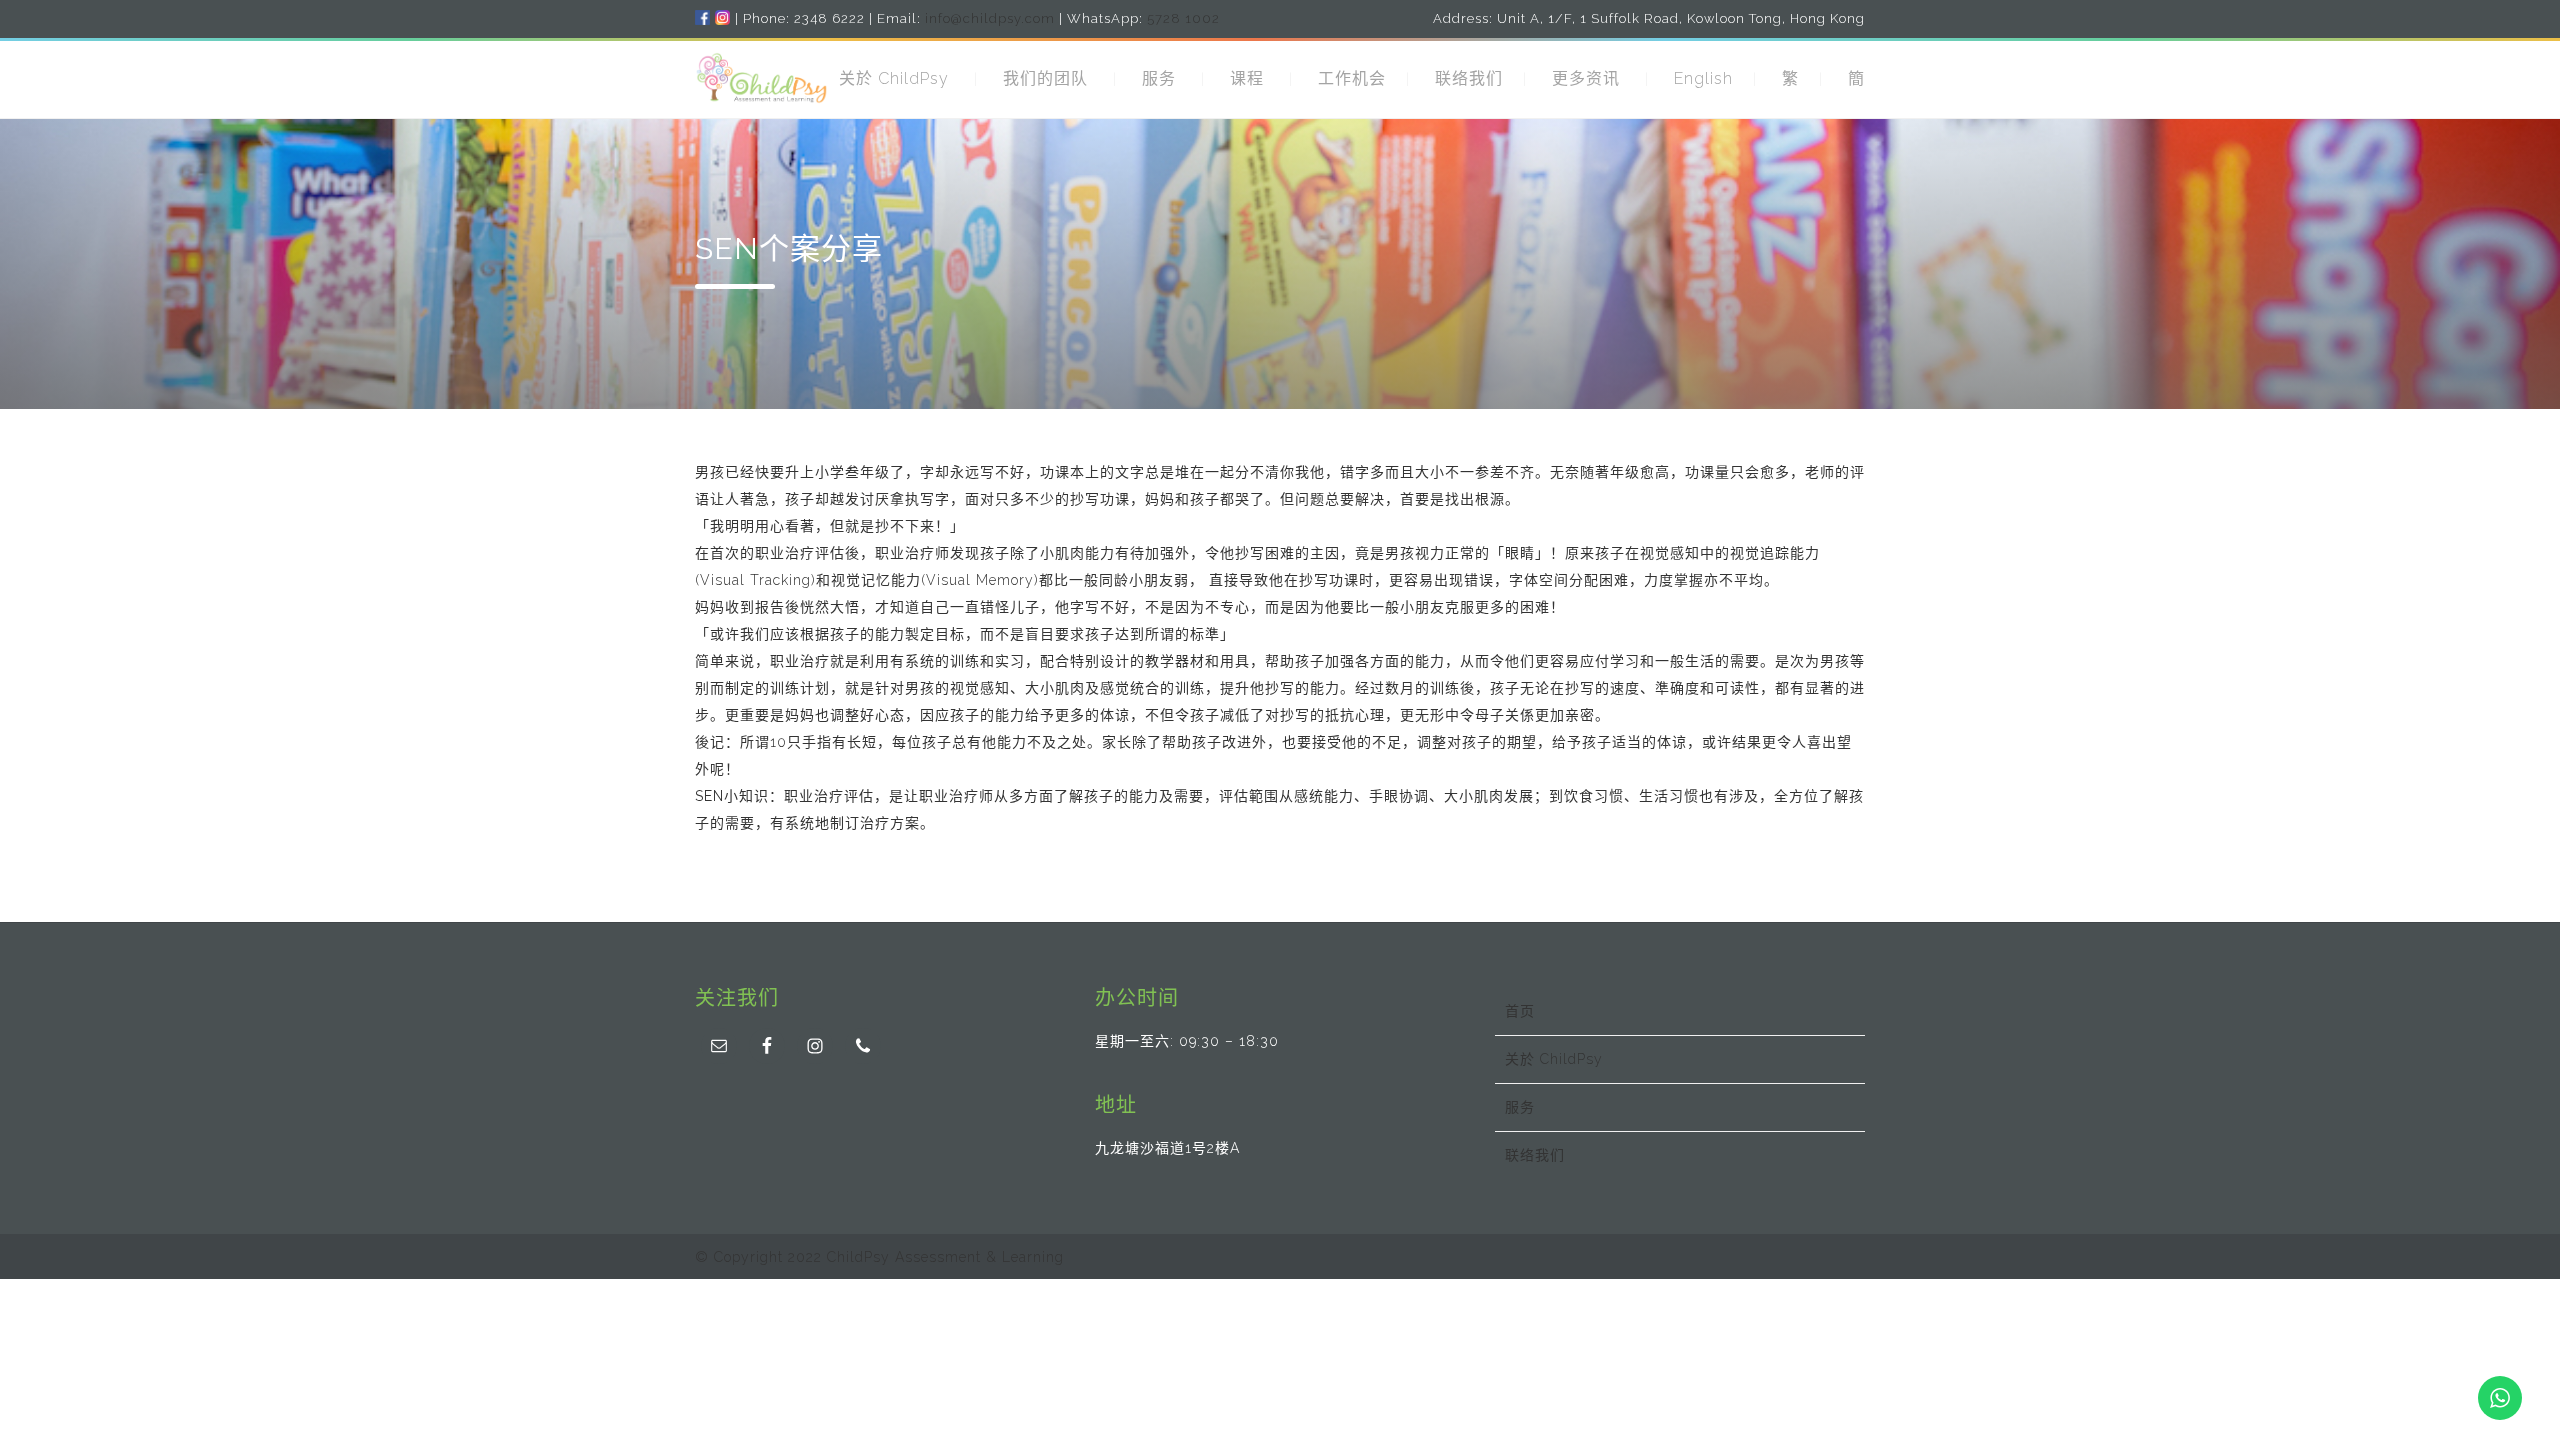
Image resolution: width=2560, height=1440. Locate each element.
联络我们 (1469, 78)
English (1703, 78)
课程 (1247, 78)
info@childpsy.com (990, 18)
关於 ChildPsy (894, 78)
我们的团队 (1045, 78)
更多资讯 (1586, 78)
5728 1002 (1183, 18)
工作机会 (1352, 78)
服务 (1159, 78)
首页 (1520, 1011)
